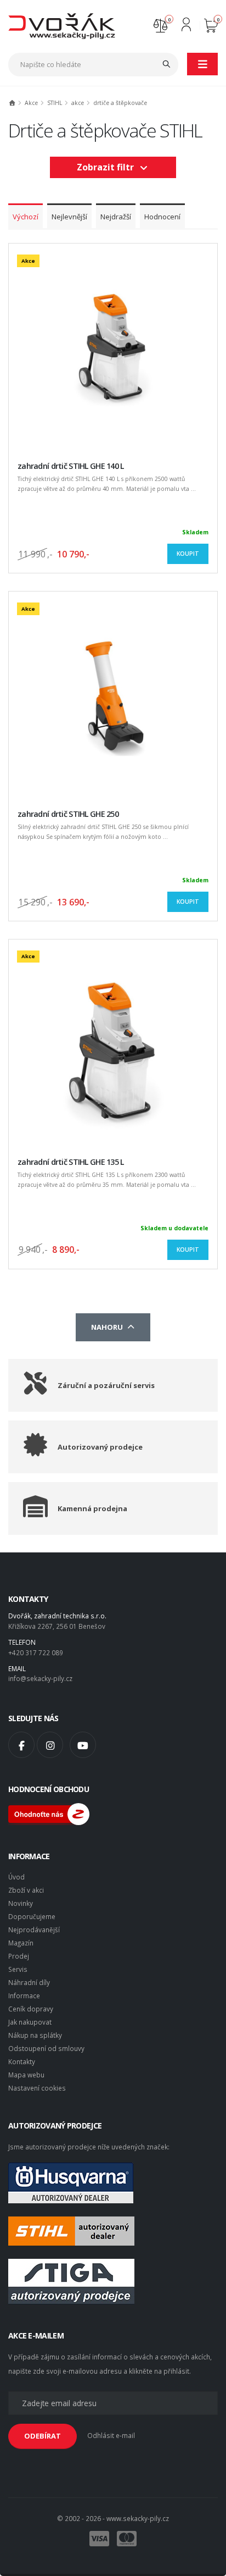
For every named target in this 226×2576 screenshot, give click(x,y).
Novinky (21, 1903)
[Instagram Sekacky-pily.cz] (50, 1745)
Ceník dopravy (31, 2009)
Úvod (16, 1877)
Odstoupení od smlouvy (46, 2048)
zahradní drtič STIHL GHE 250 (68, 814)
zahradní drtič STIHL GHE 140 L (71, 466)
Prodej (19, 1956)
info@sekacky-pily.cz (40, 1678)
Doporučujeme (32, 1916)
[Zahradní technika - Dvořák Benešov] (62, 25)
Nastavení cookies (37, 2088)
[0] (160, 24)
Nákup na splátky (35, 2035)
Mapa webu (26, 2075)
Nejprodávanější (34, 1930)
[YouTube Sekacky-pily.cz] (83, 1745)
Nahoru (109, 1327)
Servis (18, 1969)
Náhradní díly (29, 1982)
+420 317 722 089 (36, 1652)
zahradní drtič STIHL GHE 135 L (71, 1162)
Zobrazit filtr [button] (108, 167)
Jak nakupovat (30, 2022)
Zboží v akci (26, 1890)
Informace (24, 1995)
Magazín (21, 1943)
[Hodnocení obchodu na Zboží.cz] (49, 1813)
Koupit (188, 554)
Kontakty (22, 2061)
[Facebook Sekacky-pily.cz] (21, 1745)
